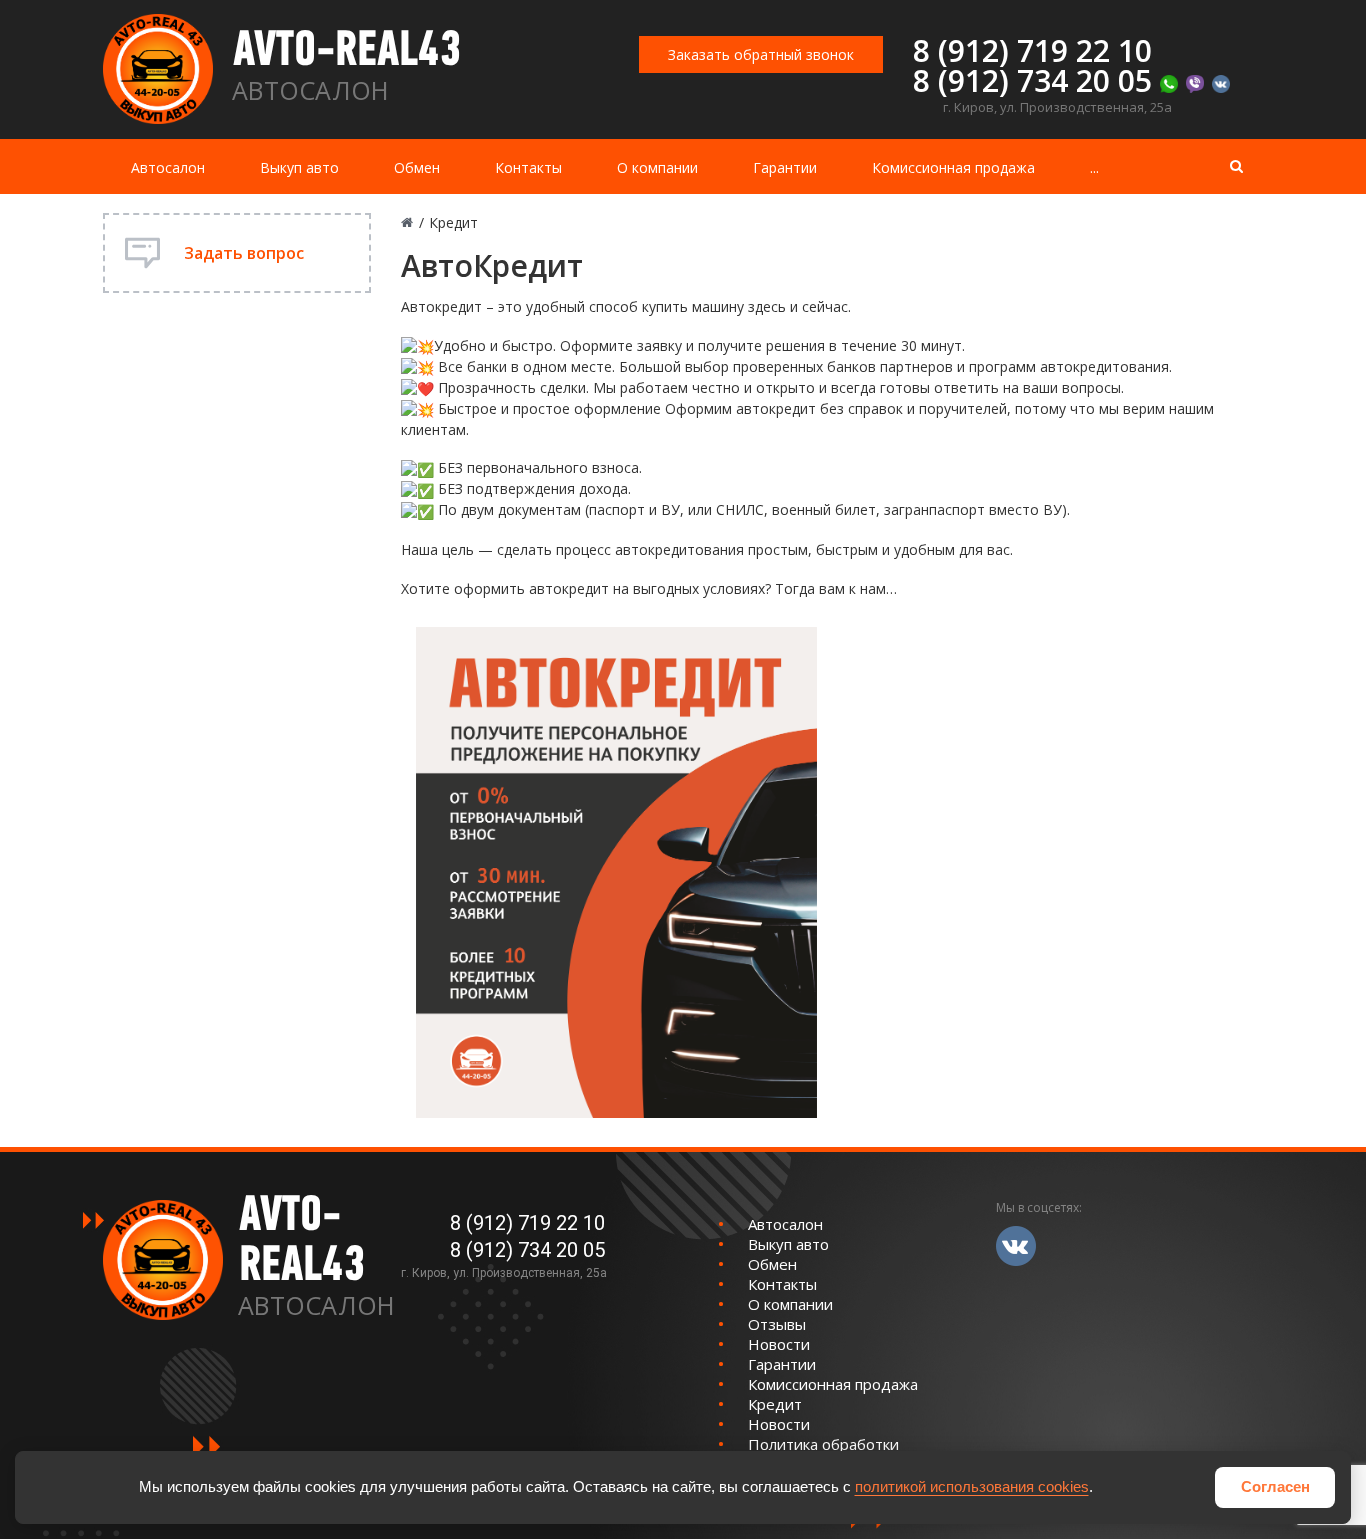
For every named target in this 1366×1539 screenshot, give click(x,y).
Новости (779, 1344)
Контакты (528, 167)
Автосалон (168, 167)
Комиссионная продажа (953, 167)
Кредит (775, 1404)
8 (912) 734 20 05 (1032, 80)
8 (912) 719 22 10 (1032, 50)
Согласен (1275, 1486)
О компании (657, 167)
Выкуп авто (299, 167)
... (1094, 167)
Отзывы (777, 1324)
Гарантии (785, 167)
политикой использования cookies (972, 1486)
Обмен (417, 167)
